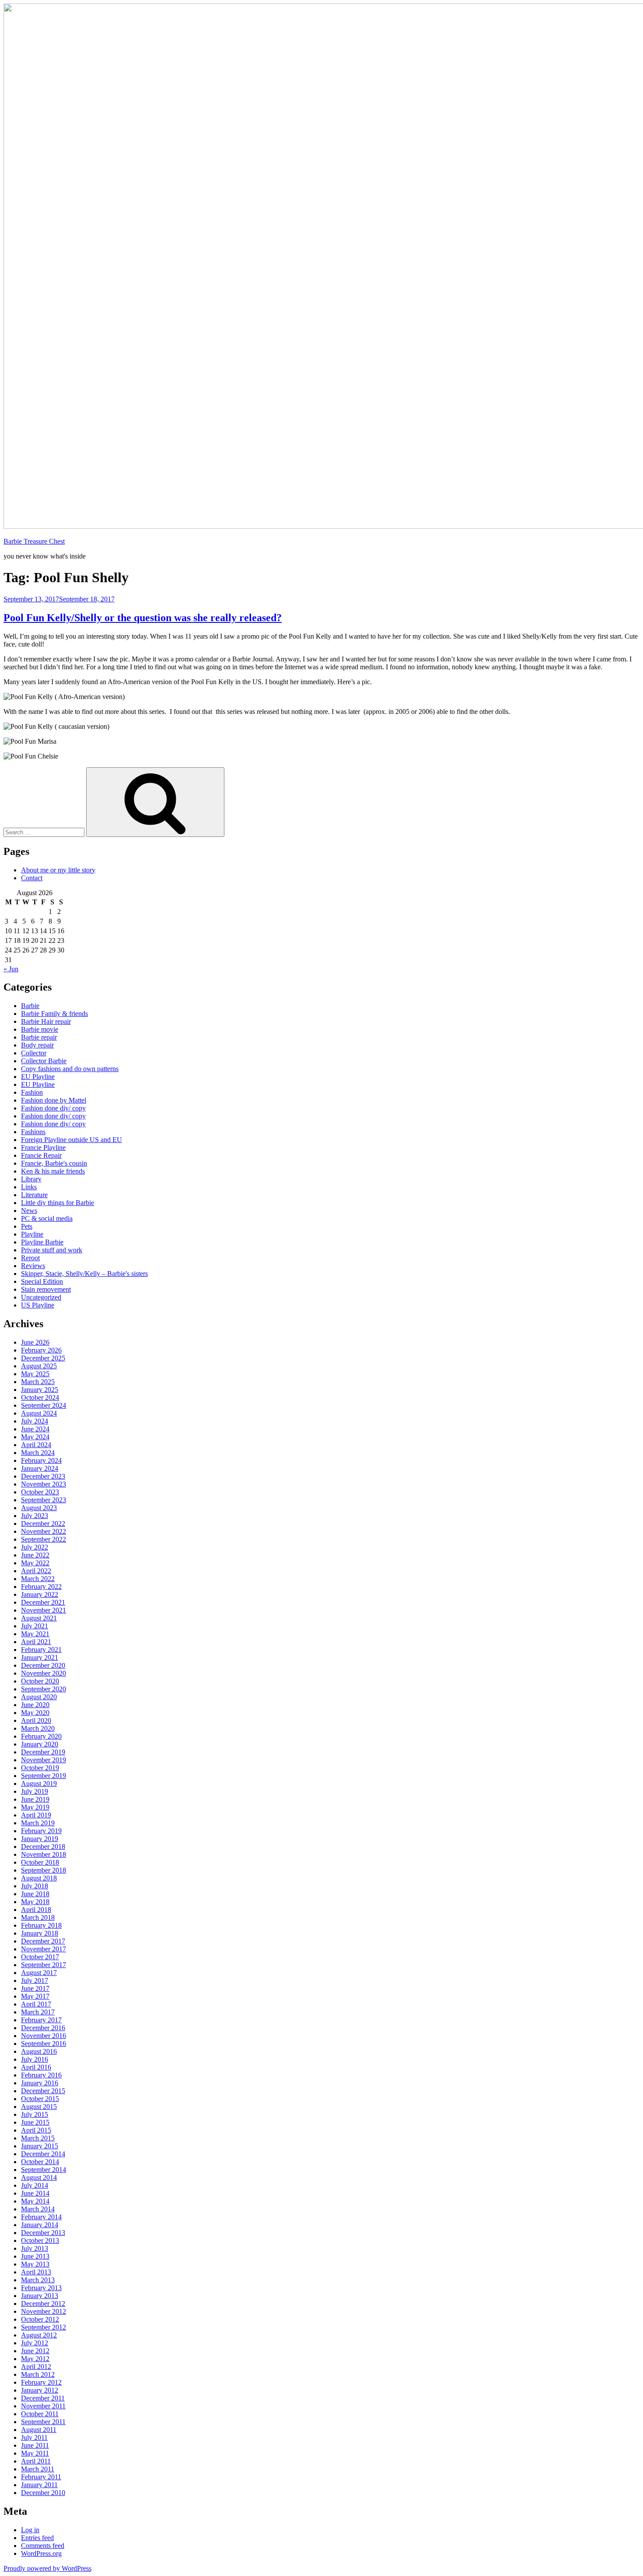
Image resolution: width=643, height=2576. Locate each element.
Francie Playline (43, 1147)
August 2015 (39, 2107)
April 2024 (36, 1445)
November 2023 (44, 1484)
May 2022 (35, 1563)
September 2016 (44, 2044)
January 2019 (40, 1839)
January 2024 (40, 1468)
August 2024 (39, 1413)
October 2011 (40, 2414)
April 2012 (36, 2367)
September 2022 (44, 1539)
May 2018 (35, 1902)
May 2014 (35, 2201)
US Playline (38, 1305)
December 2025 (43, 1358)
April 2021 (36, 1642)
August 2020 (39, 1697)
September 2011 (43, 2422)
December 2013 (43, 2233)
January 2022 (40, 1594)
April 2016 (36, 2067)
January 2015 (40, 2146)
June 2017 (35, 1988)
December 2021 (43, 1602)
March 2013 (38, 2280)
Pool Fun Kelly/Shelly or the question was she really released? (143, 618)
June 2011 (35, 2445)
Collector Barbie (44, 1061)
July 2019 (35, 1791)
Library (31, 1179)
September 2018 (44, 1870)
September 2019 (44, 1776)
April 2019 (36, 1815)
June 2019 (35, 1799)
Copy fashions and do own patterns (70, 1069)
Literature (34, 1195)
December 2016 (43, 2028)
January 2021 (40, 1657)
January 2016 (40, 2083)
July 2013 (35, 2248)
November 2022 (44, 1531)
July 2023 (35, 1516)
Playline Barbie (42, 1242)
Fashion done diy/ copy (53, 1108)
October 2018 (40, 1862)
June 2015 (35, 2122)
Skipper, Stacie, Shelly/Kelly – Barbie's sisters (84, 1274)
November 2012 (44, 2311)
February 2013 (41, 2288)
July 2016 (35, 2059)
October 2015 (40, 2099)
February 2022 (41, 1587)
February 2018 (41, 1925)
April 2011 (36, 2461)
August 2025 (39, 1366)
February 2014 (41, 2217)
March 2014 (38, 2209)
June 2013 (35, 2256)
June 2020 (35, 1705)
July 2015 (35, 2114)
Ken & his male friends (53, 1171)
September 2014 (44, 2170)
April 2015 (36, 2130)
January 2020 (40, 1744)
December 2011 (43, 2398)
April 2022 (36, 1571)
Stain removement (46, 1289)
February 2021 (41, 1650)
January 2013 (40, 2296)
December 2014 (43, 2154)
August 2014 (39, 2177)
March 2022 (38, 1579)
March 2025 (38, 1382)
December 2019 (43, 1752)
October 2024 (40, 1397)
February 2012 (41, 2382)
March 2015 (38, 2138)
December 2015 (43, 2091)
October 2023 (40, 1492)
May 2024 (35, 1437)
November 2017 (44, 1949)
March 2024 (38, 1453)
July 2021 (35, 1626)
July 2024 (35, 1421)
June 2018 (35, 1894)
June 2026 (35, 1342)
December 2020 (43, 1665)
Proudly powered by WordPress (47, 2568)
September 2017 (44, 1965)
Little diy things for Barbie (58, 1203)
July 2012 (35, 2343)
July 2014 (35, 2185)
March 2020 (38, 1728)
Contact (32, 878)
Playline (32, 1234)
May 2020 (35, 1713)
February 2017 (41, 2020)
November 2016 (44, 2036)
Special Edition (42, 1281)
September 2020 (44, 1689)
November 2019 (44, 1760)
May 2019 (35, 1807)
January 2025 (40, 1390)
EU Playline (38, 1077)
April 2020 (36, 1720)
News (29, 1211)
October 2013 (40, 2240)
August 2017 (39, 1973)
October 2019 (40, 1768)
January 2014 (40, 2225)
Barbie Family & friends (54, 1014)
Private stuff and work (52, 1250)
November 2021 (44, 1610)
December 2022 (43, 1523)
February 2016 (41, 2075)
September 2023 (44, 1500)
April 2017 (36, 2004)
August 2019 (39, 1784)
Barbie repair (39, 1037)
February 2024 (41, 1460)
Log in (30, 2530)
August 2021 (39, 1618)
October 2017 (40, 1957)
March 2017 (38, 2012)
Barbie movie (40, 1029)
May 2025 (35, 1374)
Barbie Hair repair (46, 1021)
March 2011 (38, 2469)
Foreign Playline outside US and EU (72, 1140)
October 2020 (40, 1681)
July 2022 (35, 1547)
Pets (27, 1226)
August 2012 (39, 2335)
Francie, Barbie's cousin (54, 1163)
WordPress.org (41, 2553)
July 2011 (34, 2437)
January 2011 (39, 2485)
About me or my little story (58, 870)
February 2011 (41, 2477)
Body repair (37, 1045)
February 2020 (41, 1736)
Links (29, 1187)
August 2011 (39, 2430)
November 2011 (43, 2406)
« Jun (11, 969)
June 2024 (35, 1429)
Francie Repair (41, 1155)
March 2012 (38, 2374)
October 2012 (40, 2319)
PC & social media (47, 1218)
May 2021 (35, 1634)
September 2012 (44, 2327)
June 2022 (35, 1555)
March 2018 (38, 1917)
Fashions (33, 1132)
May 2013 (35, 2264)
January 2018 (40, 1933)
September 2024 (44, 1405)
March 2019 (38, 1823)
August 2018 (39, 1878)
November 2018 (44, 1854)
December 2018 (43, 1847)
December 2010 (43, 2493)
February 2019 (41, 1831)
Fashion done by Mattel (54, 1100)
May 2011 (35, 2453)
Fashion (32, 1092)
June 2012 (35, 2351)
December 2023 (43, 1476)
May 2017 (35, 1996)
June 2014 (35, 2193)
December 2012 (43, 2304)
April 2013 (36, 2272)
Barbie (30, 1006)
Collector (34, 1053)
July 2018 (35, 1886)
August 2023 (39, 1508)
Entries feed (37, 2538)
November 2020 (44, 1673)
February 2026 (41, 1350)
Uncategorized (41, 1297)
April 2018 (36, 1910)
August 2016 (39, 2051)
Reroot (30, 1258)
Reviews (33, 1266)
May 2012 (35, 2359)
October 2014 (40, 2162)
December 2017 (43, 1941)
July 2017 (35, 1980)
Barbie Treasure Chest (34, 541)
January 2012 (40, 2390)
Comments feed (43, 2546)
